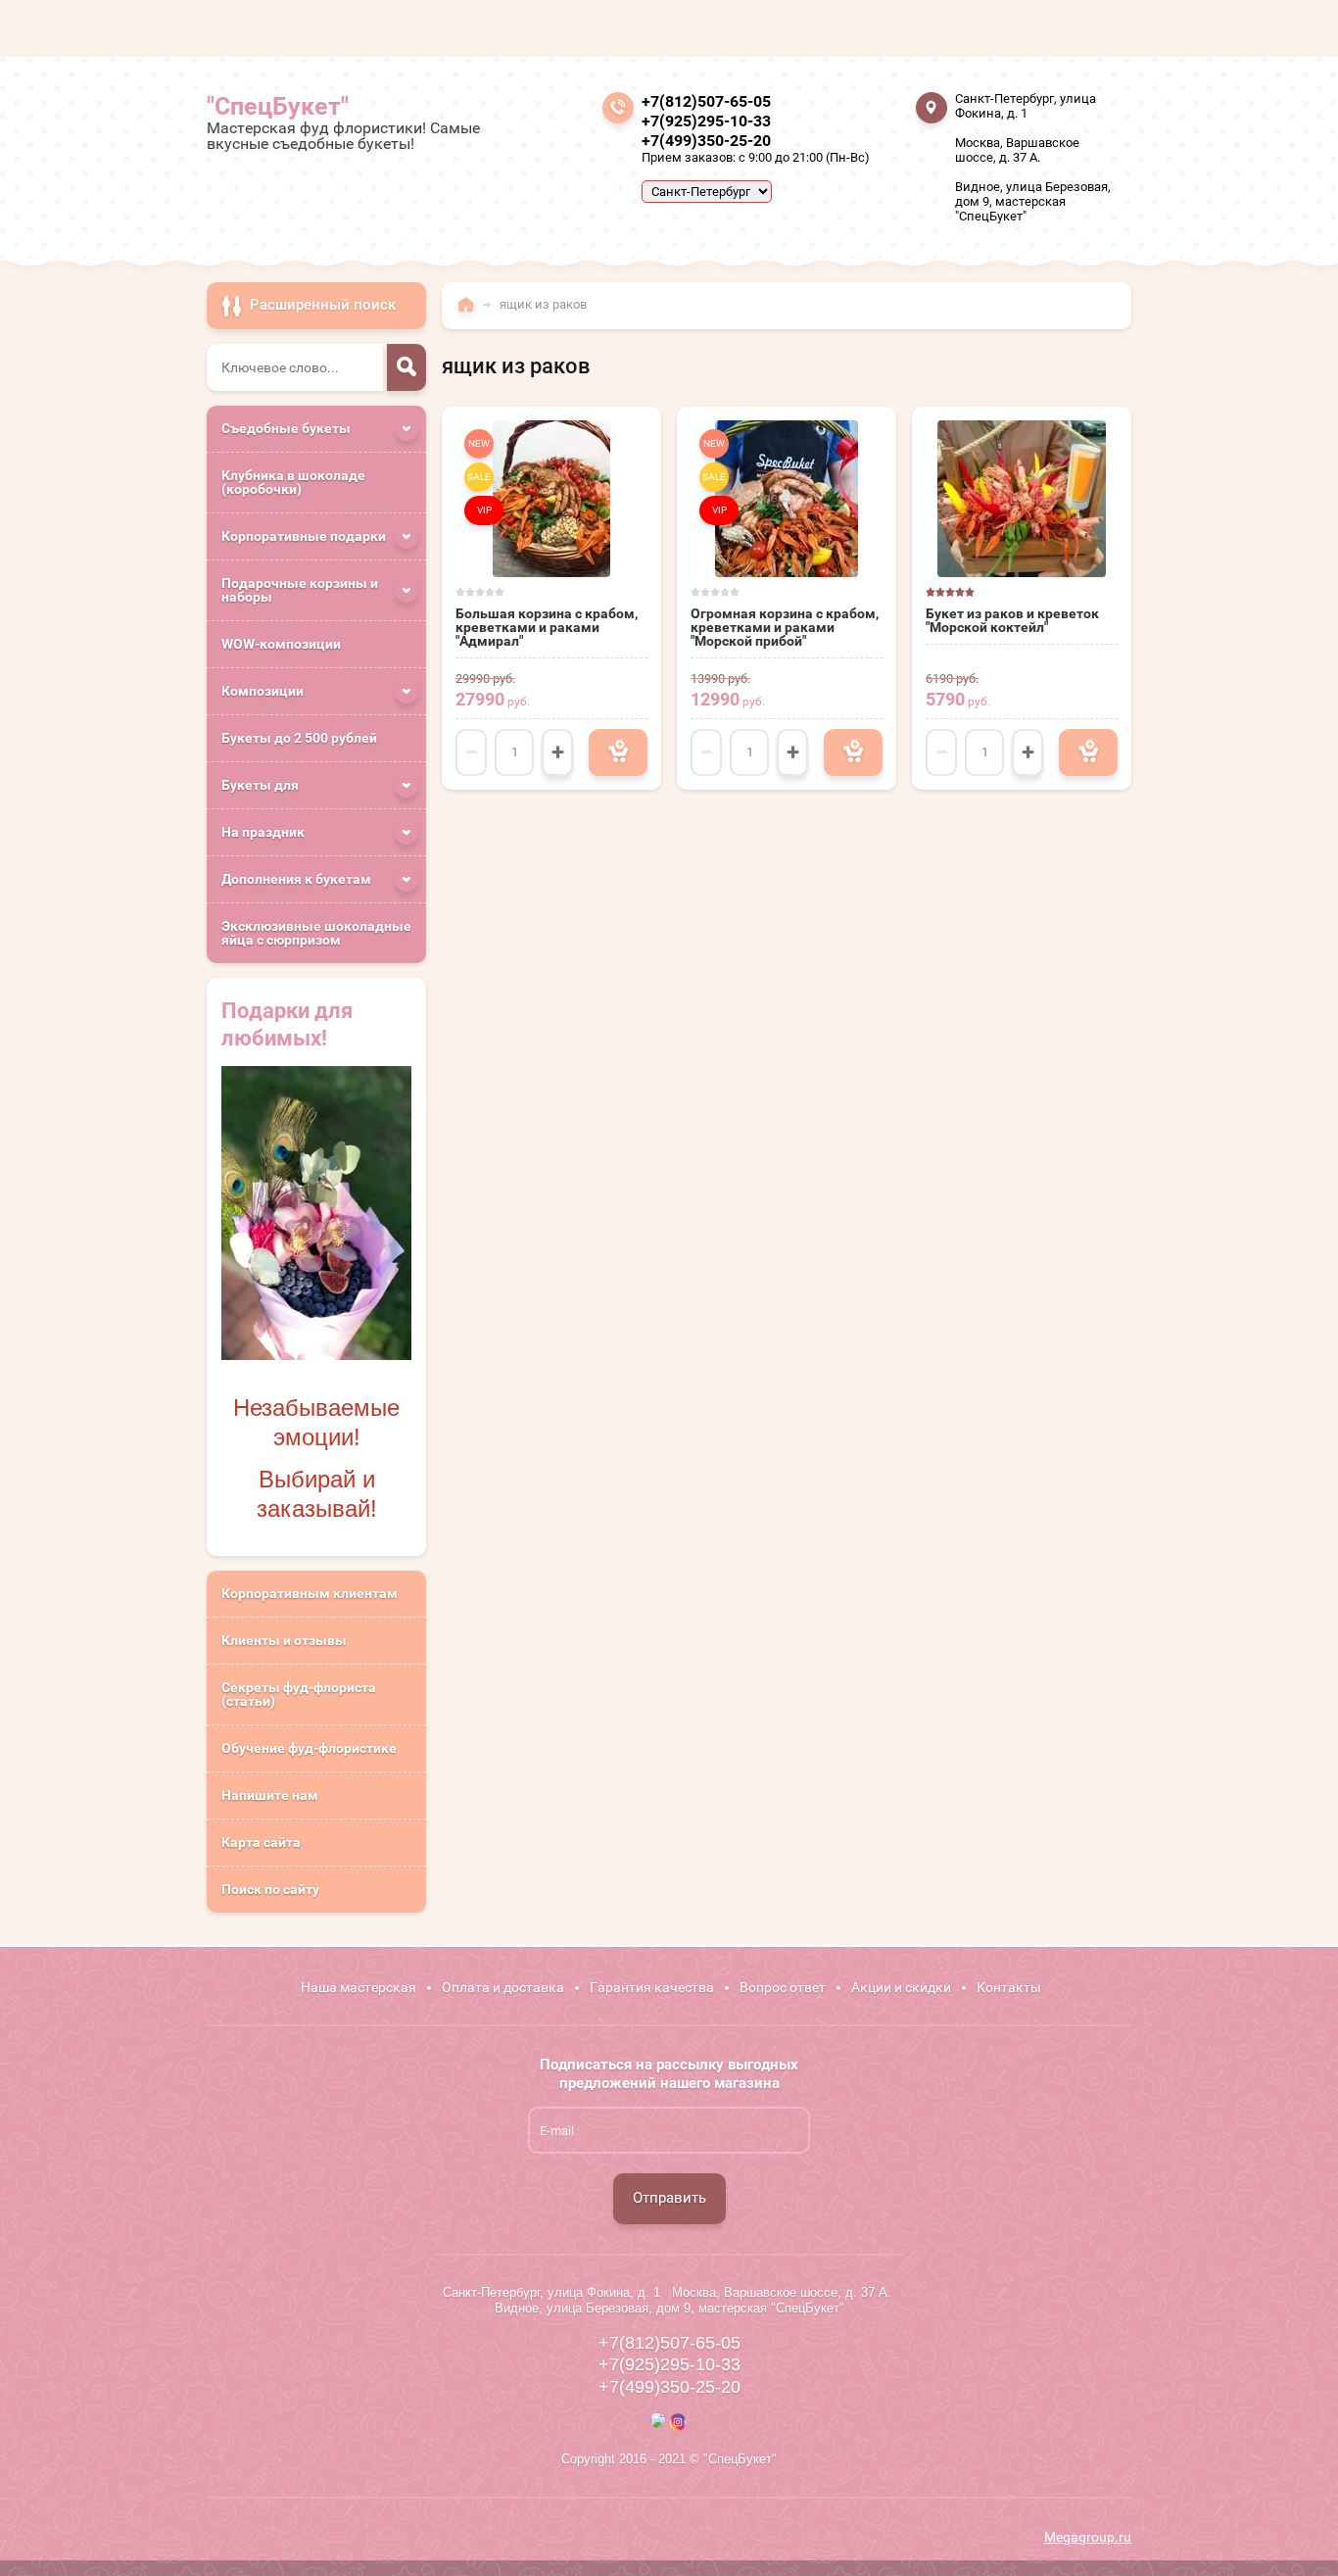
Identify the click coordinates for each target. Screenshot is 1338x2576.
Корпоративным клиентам (310, 1593)
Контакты (1009, 1987)
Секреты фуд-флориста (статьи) (299, 1694)
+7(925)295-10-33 (706, 121)
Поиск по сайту (270, 1889)
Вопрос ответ (783, 1987)
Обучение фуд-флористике (309, 1748)
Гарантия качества (652, 1987)
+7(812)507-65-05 (706, 101)
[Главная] (471, 314)
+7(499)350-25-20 (706, 141)
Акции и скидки (901, 1987)
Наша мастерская (358, 1987)
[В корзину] (618, 753)
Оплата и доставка (503, 1987)
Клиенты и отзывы (284, 1640)
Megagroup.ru (1088, 2537)
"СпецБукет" (278, 106)
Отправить (669, 2198)
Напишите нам (270, 1795)
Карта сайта (261, 1842)
